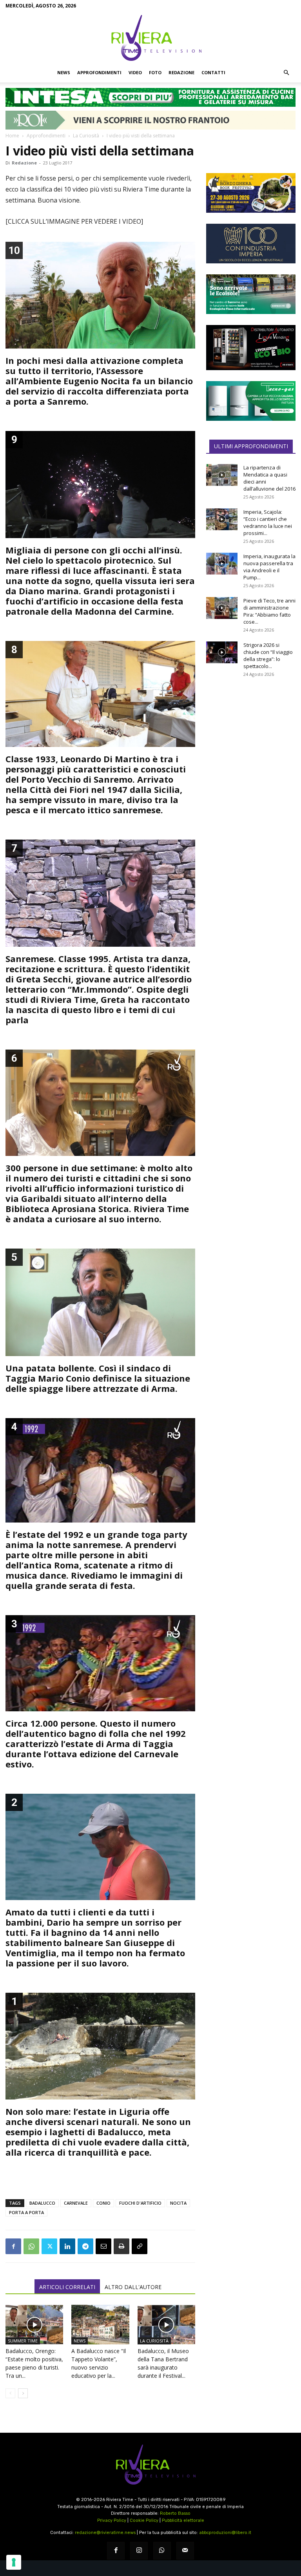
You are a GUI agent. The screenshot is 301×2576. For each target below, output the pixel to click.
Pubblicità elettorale (183, 2520)
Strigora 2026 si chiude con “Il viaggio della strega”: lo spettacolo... (268, 655)
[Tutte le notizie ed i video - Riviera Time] (150, 2465)
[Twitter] (49, 2246)
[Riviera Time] (150, 38)
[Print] (121, 2246)
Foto (155, 72)
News (64, 72)
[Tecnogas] (251, 401)
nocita (178, 2203)
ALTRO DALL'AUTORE (133, 2287)
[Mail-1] (185, 2551)
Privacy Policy (112, 2520)
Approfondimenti (99, 72)
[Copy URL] (140, 2246)
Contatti (213, 72)
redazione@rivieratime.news (105, 2533)
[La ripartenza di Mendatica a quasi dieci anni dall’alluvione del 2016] (222, 475)
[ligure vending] (251, 347)
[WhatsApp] (31, 2246)
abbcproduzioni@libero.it (225, 2533)
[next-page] (23, 2393)
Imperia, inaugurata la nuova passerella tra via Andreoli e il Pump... (269, 567)
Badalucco (42, 2203)
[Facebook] (13, 2246)
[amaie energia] (251, 294)
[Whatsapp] (162, 2551)
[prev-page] (10, 2393)
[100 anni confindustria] (251, 244)
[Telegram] (85, 2246)
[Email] (103, 2246)
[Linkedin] (67, 2246)
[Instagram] (139, 2551)
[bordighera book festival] (251, 193)
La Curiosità (86, 136)
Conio (103, 2203)
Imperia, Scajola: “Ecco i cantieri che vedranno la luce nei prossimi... (268, 522)
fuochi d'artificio (140, 2203)
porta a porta (26, 2212)
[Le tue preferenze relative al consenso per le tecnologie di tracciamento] (14, 2562)
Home (12, 136)
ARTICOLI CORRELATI (67, 2287)
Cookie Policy (144, 2520)
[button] (286, 73)
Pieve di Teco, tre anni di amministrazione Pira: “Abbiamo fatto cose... (269, 611)
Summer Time (23, 2341)
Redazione (181, 72)
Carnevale (76, 2203)
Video (135, 72)
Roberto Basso (175, 2513)
